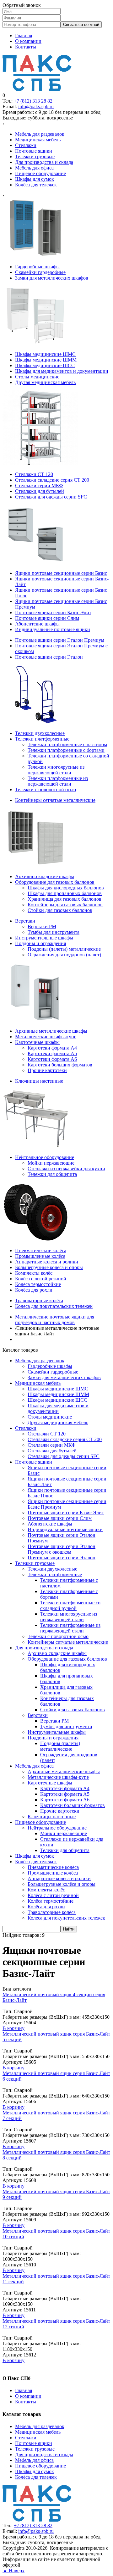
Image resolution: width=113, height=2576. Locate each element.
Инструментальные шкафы (57, 1732)
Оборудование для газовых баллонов (67, 1659)
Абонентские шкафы (50, 1524)
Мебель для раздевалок (40, 1361)
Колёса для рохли (46, 1907)
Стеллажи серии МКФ (52, 1445)
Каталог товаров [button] (20, 1350)
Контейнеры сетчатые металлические (68, 1642)
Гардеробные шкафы (50, 1366)
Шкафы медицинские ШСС (57, 1400)
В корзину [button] (13, 2028)
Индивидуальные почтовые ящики (65, 1529)
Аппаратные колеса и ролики (59, 1878)
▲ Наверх (13, 2571)
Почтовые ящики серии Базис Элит (66, 1513)
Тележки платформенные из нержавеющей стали (70, 1628)
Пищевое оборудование (40, 1822)
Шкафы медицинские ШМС (58, 1389)
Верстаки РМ (54, 1721)
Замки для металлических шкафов (64, 1377)
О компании (28, 41)
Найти (69, 1929)
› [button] (3, 195)
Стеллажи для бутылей (52, 1451)
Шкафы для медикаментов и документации (58, 1408)
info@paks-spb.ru (36, 106)
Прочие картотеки (60, 1811)
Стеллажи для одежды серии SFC (64, 1456)
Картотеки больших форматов (73, 1805)
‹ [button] (3, 123)
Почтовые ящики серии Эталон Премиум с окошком (62, 1549)
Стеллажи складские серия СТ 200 (65, 1439)
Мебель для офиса (34, 1766)
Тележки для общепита (65, 1850)
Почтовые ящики (34, 1462)
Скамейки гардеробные (53, 1372)
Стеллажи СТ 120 (47, 1434)
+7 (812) (33, 101)
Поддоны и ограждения (53, 1738)
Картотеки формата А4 (65, 1788)
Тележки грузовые (35, 1563)
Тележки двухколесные (52, 1569)
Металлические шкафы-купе (58, 1777)
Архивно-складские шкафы (57, 1653)
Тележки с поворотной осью (58, 1636)
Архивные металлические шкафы (64, 1771)
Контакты (26, 47)
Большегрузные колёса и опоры (62, 1884)
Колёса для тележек (36, 1862)
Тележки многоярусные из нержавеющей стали (69, 1617)
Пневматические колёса (53, 1867)
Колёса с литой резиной (53, 1895)
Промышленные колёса (53, 1873)
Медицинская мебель (38, 1383)
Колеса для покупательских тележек (66, 1918)
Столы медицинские (50, 1417)
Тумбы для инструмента (66, 1726)
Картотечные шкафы (50, 1783)
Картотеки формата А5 (65, 1794)
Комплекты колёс (46, 1890)
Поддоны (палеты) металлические (60, 1746)
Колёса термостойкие (51, 1901)
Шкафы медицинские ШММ (58, 1394)
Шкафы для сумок (35, 1856)
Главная (24, 35)
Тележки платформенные (55, 1574)
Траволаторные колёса (52, 1912)
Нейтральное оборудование (57, 1828)
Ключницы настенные (52, 1817)
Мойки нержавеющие (64, 1833)
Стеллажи (26, 1428)
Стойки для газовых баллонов (73, 1710)
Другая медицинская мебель (58, 1422)
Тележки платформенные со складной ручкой (70, 1605)
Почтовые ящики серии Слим (60, 1518)
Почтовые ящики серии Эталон (62, 1558)
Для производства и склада (44, 1648)
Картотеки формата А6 (65, 1800)
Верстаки (38, 1715)
